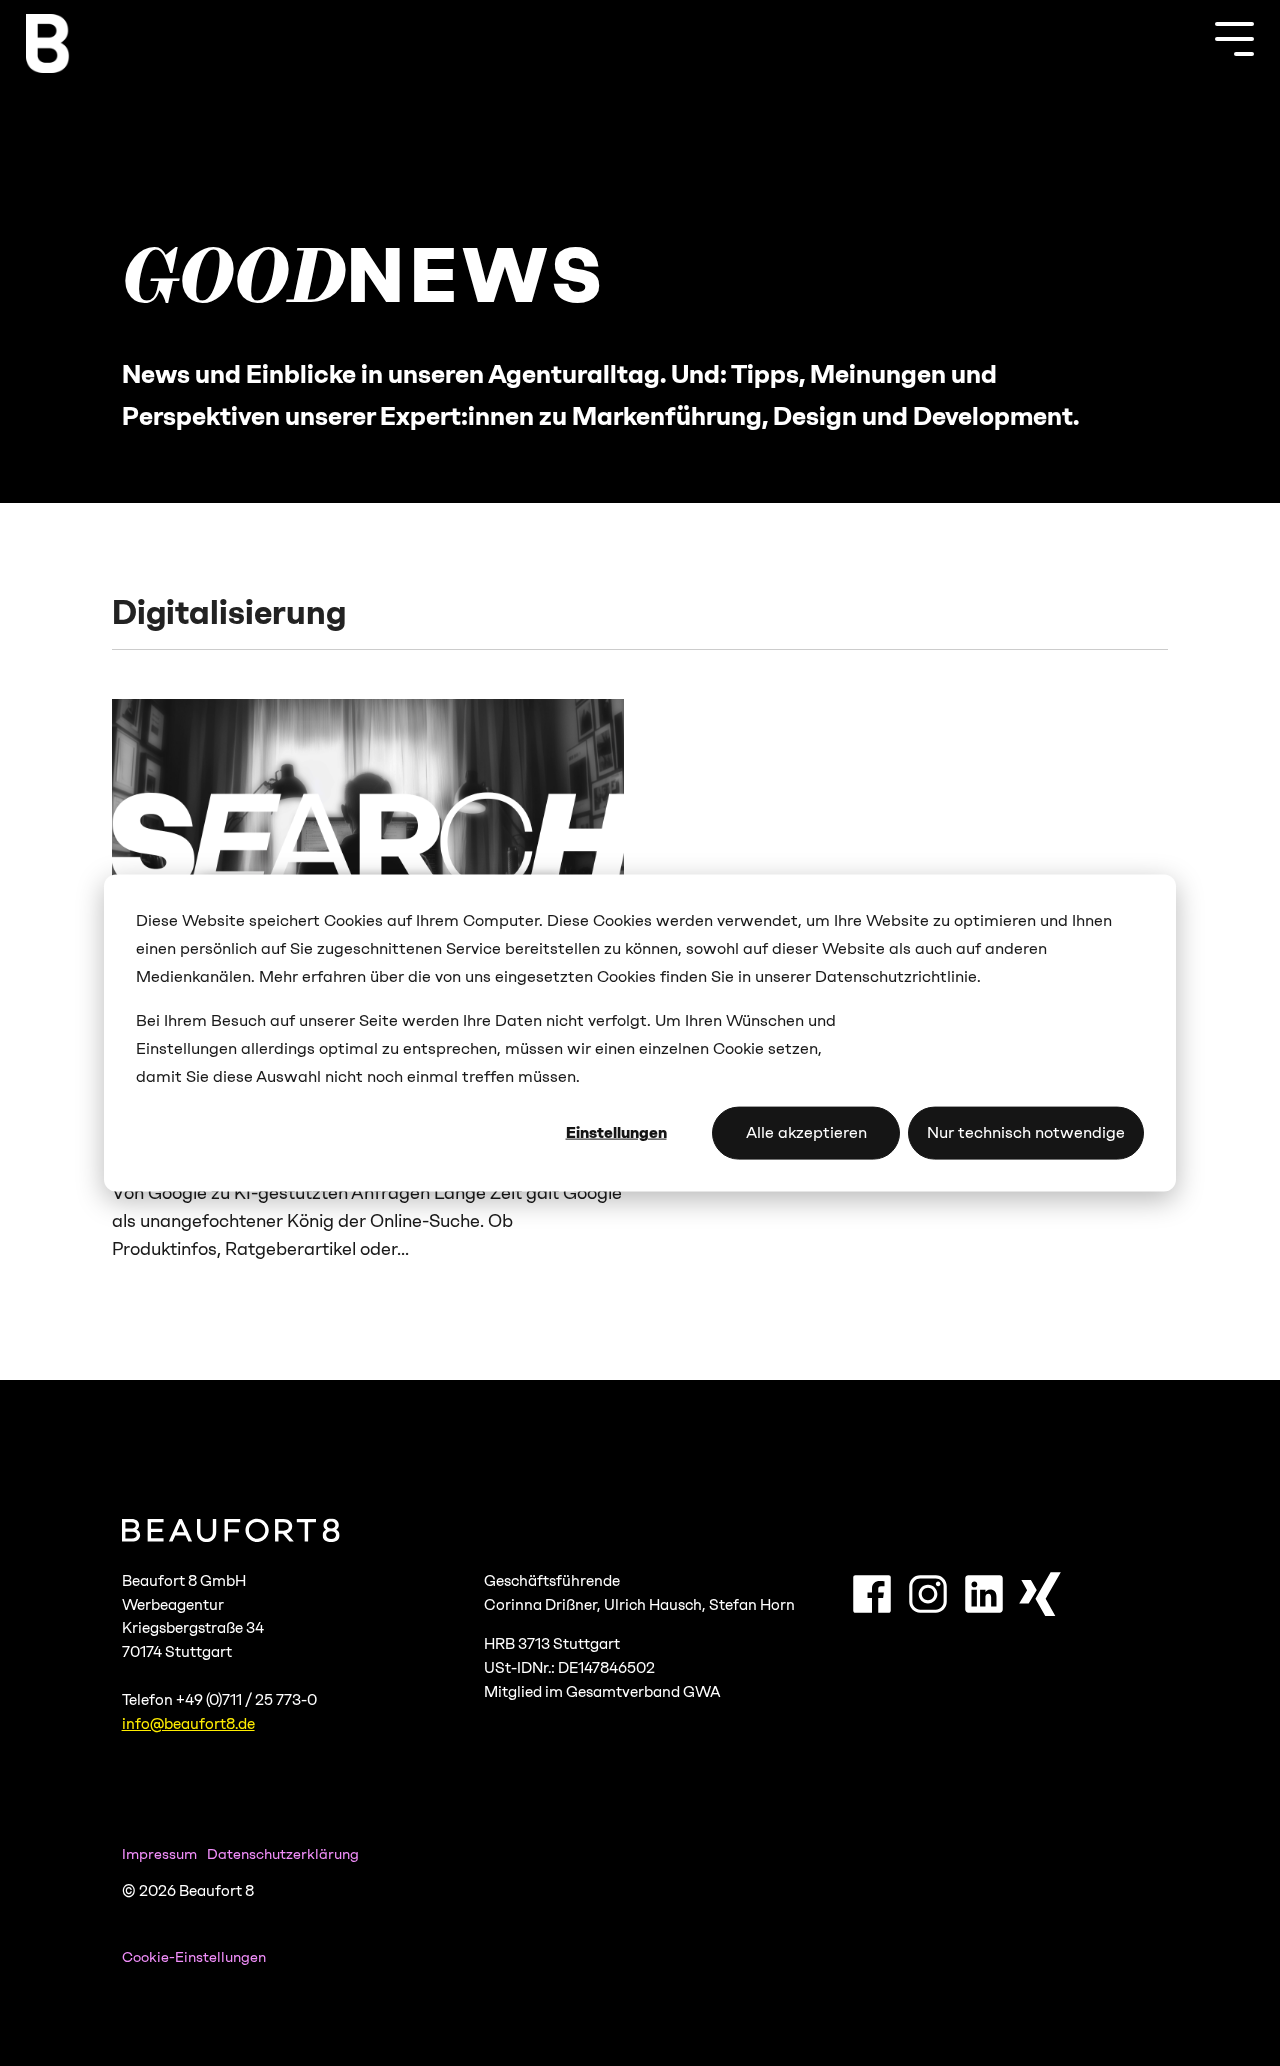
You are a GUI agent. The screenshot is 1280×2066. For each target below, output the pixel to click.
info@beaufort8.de (188, 1724)
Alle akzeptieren (806, 1132)
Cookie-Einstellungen (194, 1957)
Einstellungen (616, 1132)
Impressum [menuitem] (159, 1854)
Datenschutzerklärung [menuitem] (283, 1854)
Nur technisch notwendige (1026, 1132)
